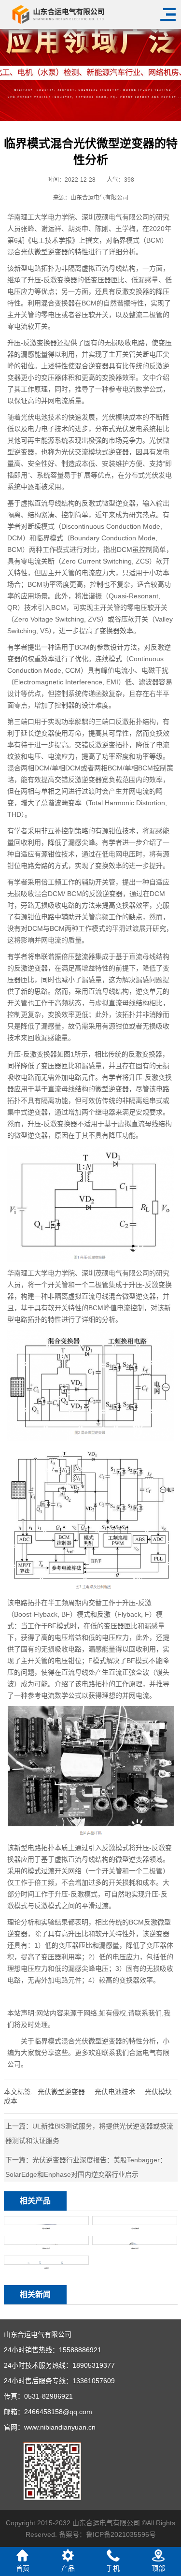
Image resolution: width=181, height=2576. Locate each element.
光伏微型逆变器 (61, 2092)
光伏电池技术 (115, 2092)
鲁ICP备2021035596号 (121, 2534)
